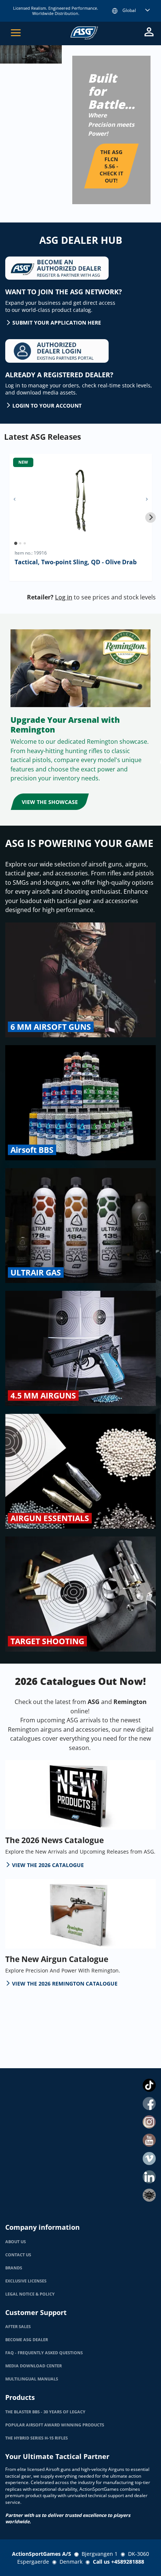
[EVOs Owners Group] (149, 2195)
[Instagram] (149, 2122)
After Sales (18, 2327)
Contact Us (18, 2255)
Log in (64, 597)
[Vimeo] (149, 2159)
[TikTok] (149, 2085)
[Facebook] (149, 2104)
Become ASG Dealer (27, 2340)
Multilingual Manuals (32, 2379)
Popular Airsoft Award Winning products (55, 2425)
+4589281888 (128, 2562)
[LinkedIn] (149, 2177)
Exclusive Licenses (26, 2281)
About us (16, 2242)
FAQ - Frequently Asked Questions (44, 2353)
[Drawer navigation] (16, 33)
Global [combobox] (129, 10)
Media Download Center (34, 2366)
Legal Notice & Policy (30, 2294)
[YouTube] (149, 2140)
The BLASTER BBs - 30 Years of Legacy (45, 2412)
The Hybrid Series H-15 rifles (37, 2438)
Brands (14, 2268)
